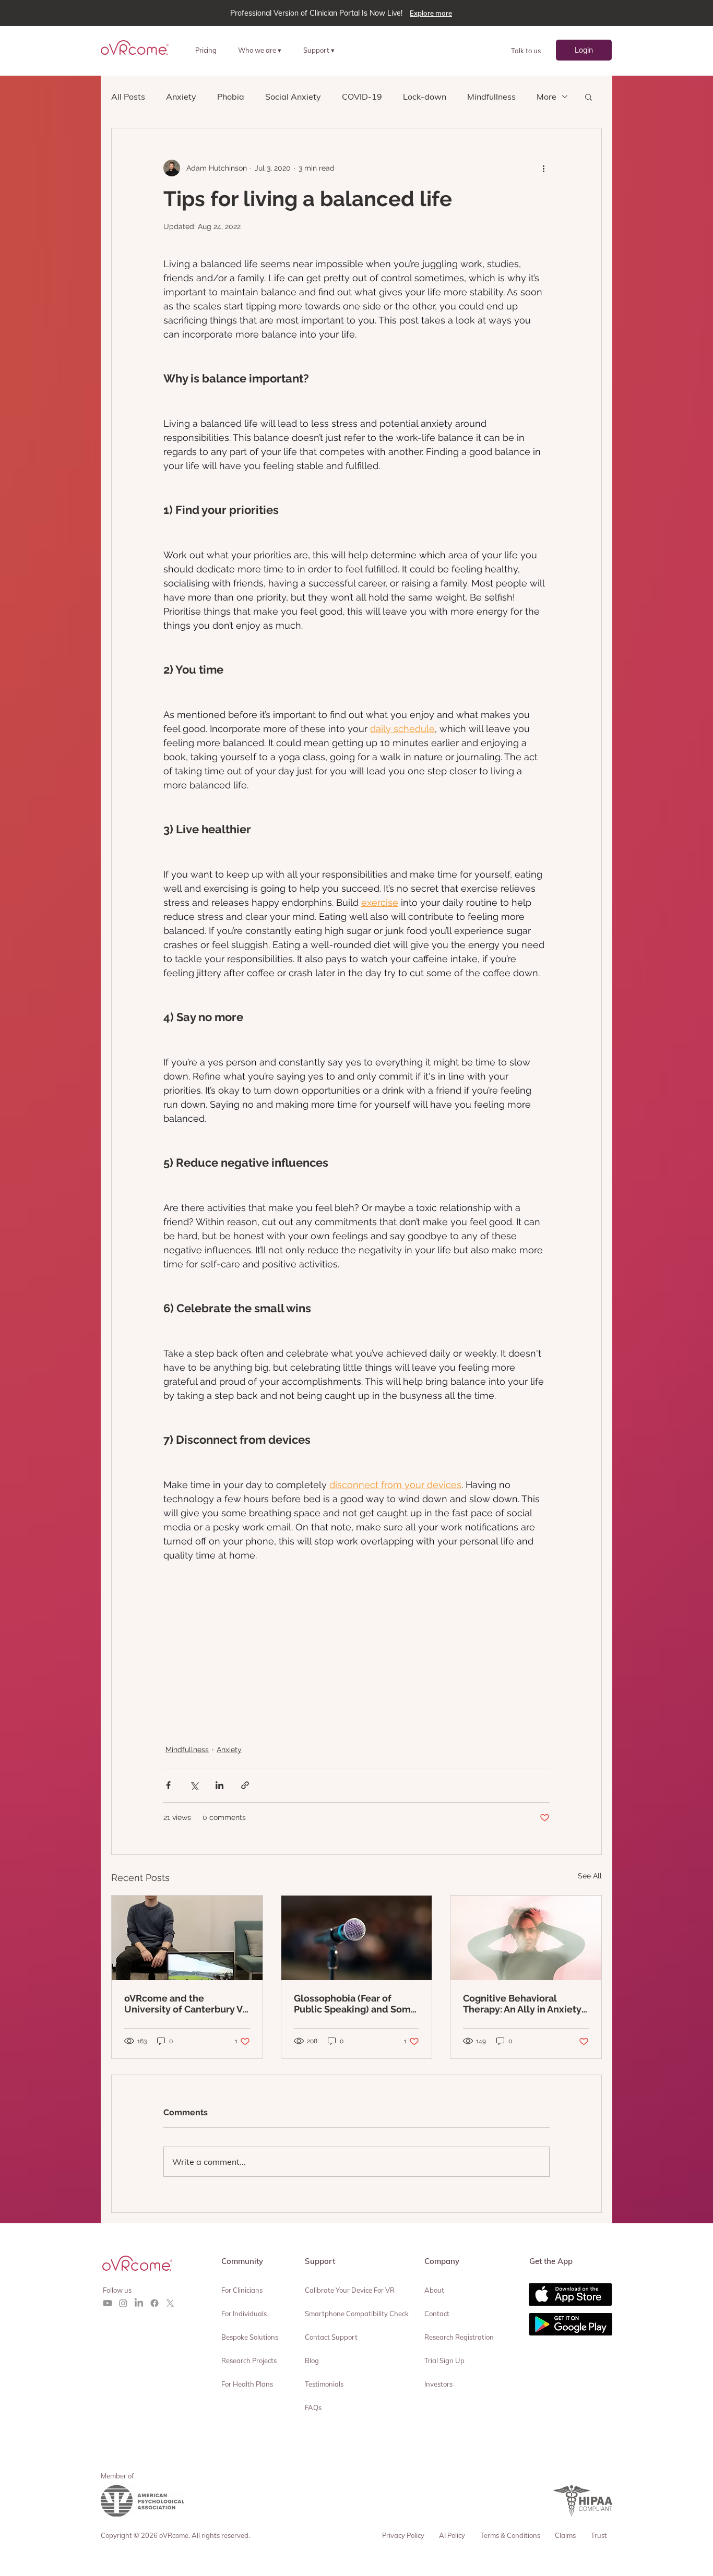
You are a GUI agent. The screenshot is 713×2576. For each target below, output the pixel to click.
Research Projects (249, 2361)
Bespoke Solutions (250, 2337)
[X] (170, 2303)
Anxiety (181, 97)
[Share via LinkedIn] (219, 1785)
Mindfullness (491, 97)
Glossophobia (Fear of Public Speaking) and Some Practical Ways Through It (355, 2004)
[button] (264, 50)
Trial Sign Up (444, 2361)
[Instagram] (123, 2303)
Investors (438, 2384)
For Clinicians (242, 2290)
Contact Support (331, 2337)
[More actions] (543, 168)
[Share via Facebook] (168, 1785)
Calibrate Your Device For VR (350, 2290)
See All (590, 1876)
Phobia (231, 97)
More (546, 97)
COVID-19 (362, 97)
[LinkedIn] (139, 2303)
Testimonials (324, 2384)
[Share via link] (245, 1785)
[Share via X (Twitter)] (194, 1785)
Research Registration (459, 2337)
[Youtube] (108, 2303)
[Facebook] (155, 2303)
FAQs (313, 2407)
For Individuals (244, 2314)
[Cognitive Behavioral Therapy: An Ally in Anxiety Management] (526, 1938)
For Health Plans (247, 2384)
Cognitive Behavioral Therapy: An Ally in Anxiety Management (522, 2004)
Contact (437, 2314)
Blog (312, 2361)
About (434, 2290)
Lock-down (425, 97)
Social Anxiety (293, 97)
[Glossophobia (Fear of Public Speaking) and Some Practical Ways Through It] (357, 1938)
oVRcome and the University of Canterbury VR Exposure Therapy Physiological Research (187, 2004)
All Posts (128, 97)
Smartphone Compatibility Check (357, 2314)
